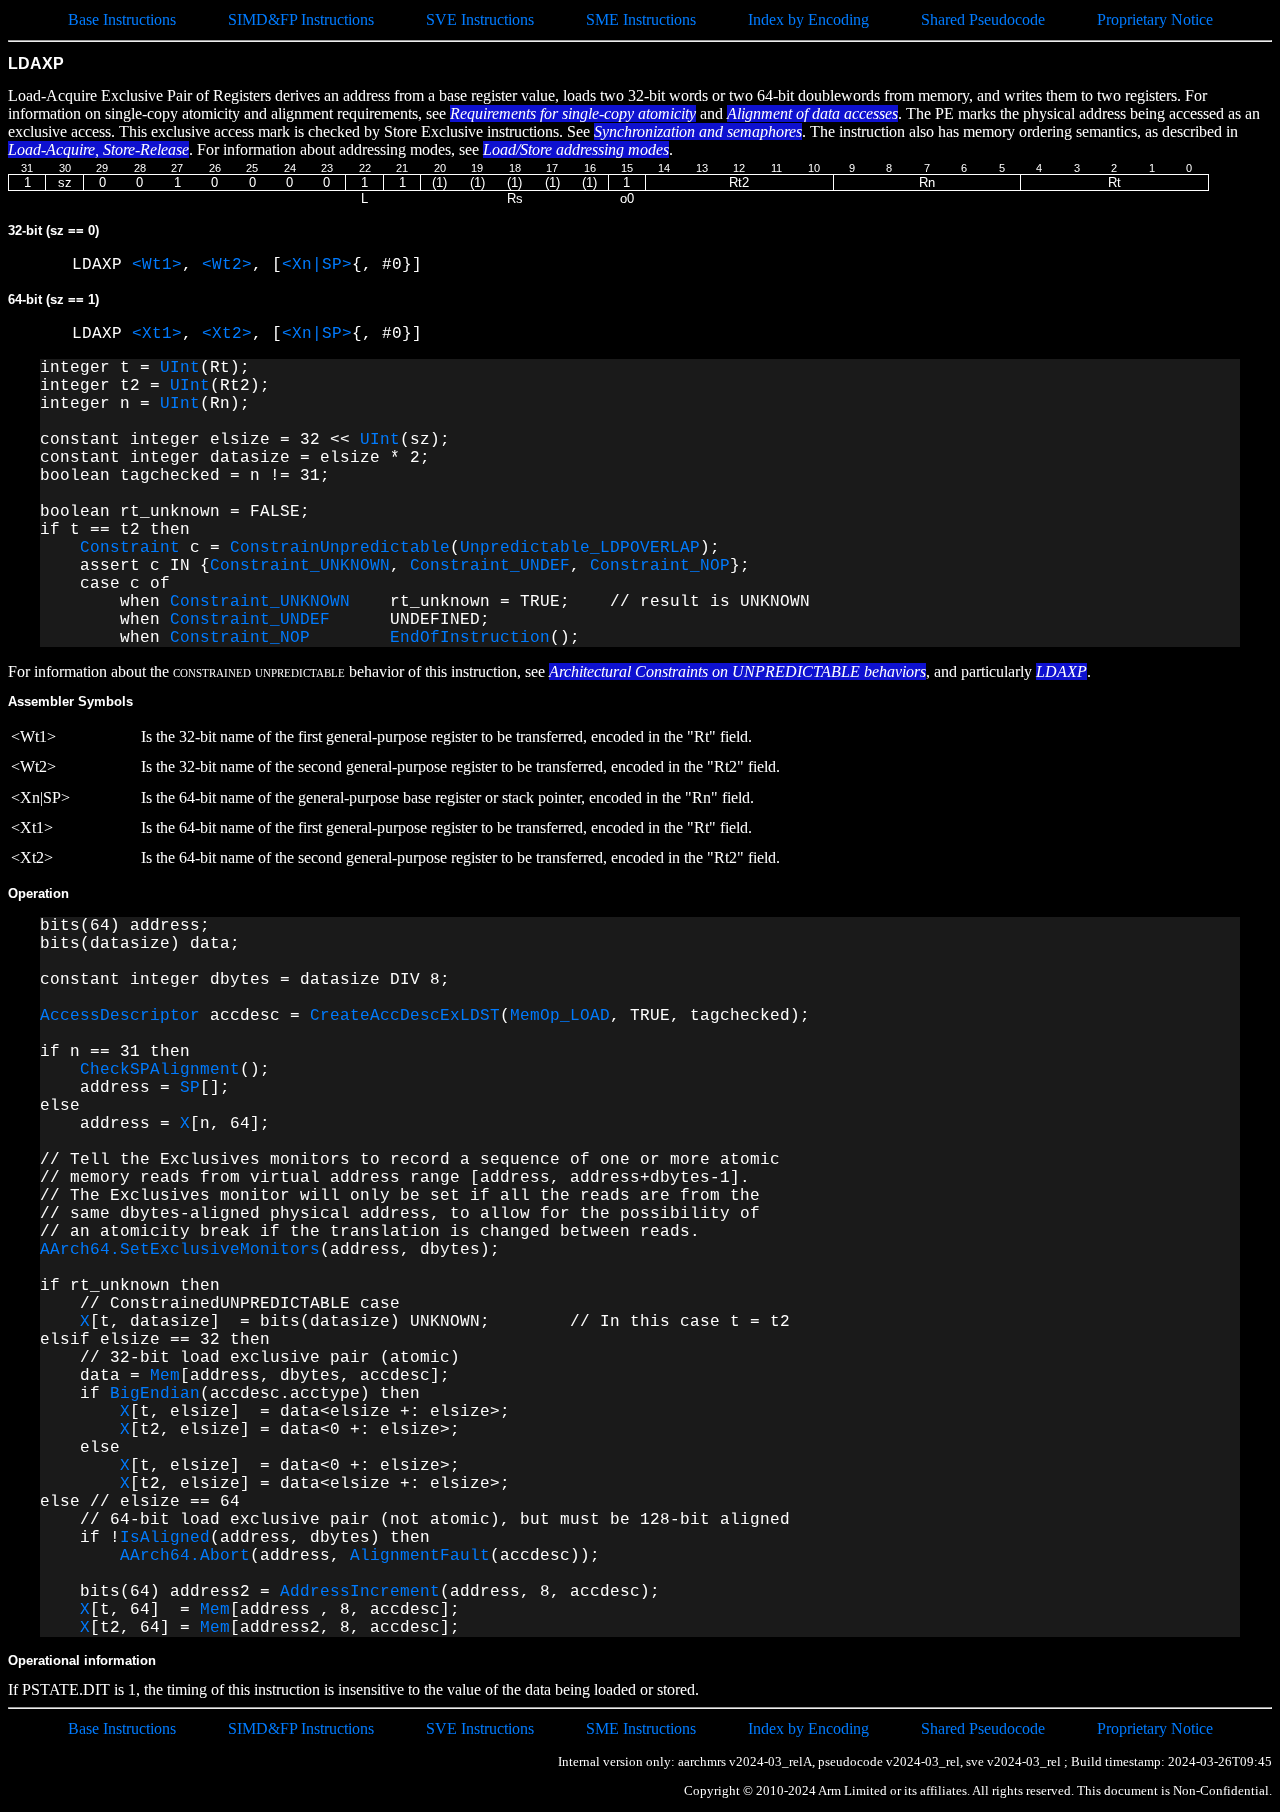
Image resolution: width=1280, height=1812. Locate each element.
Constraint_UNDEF (490, 566)
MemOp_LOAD (560, 1016)
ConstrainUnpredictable (340, 548)
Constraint (130, 548)
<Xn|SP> (317, 265)
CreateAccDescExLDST (405, 1016)
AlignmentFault (420, 1556)
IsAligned (165, 1538)
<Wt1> (157, 265)
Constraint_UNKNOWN (300, 566)
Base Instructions (122, 19)
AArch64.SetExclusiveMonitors (180, 1250)
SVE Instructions (480, 19)
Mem (165, 1376)
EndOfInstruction (470, 638)
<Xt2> (227, 334)
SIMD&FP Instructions (301, 19)
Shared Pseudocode (983, 19)
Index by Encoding (808, 19)
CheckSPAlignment (160, 1070)
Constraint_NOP (660, 566)
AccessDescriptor (120, 1016)
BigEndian (155, 1394)
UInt (180, 368)
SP (190, 1088)
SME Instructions (641, 19)
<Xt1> (157, 334)
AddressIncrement (360, 1592)
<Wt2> (227, 265)
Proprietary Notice (1155, 19)
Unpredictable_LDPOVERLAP (580, 548)
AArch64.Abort (185, 1556)
